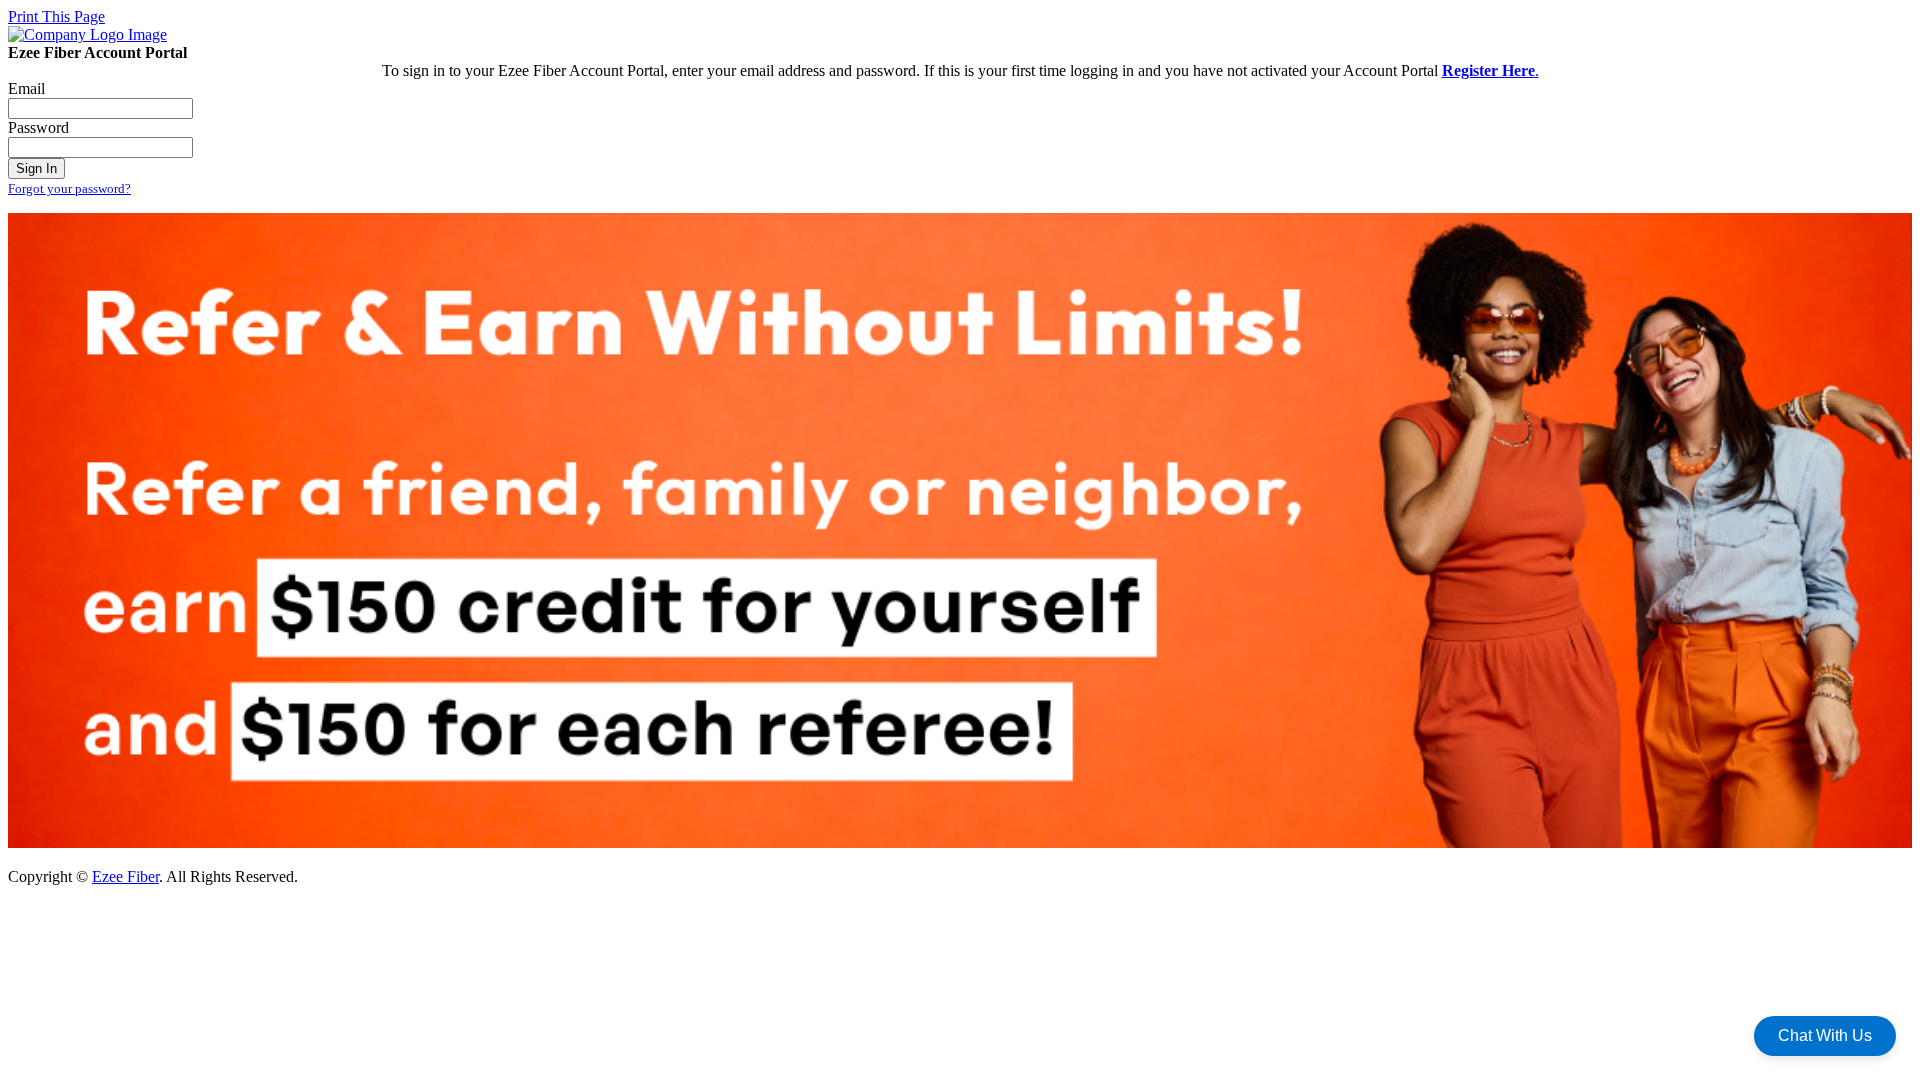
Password (38, 127)
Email (26, 88)
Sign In (36, 168)
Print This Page (56, 16)
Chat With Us (1825, 1035)
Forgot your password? (69, 188)
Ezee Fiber (125, 876)
